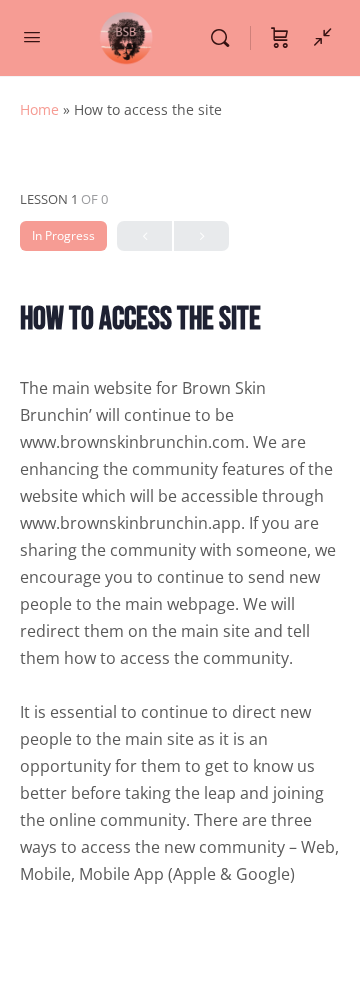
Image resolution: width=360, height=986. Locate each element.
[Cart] (280, 38)
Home (39, 109)
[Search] (225, 38)
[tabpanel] (180, 631)
